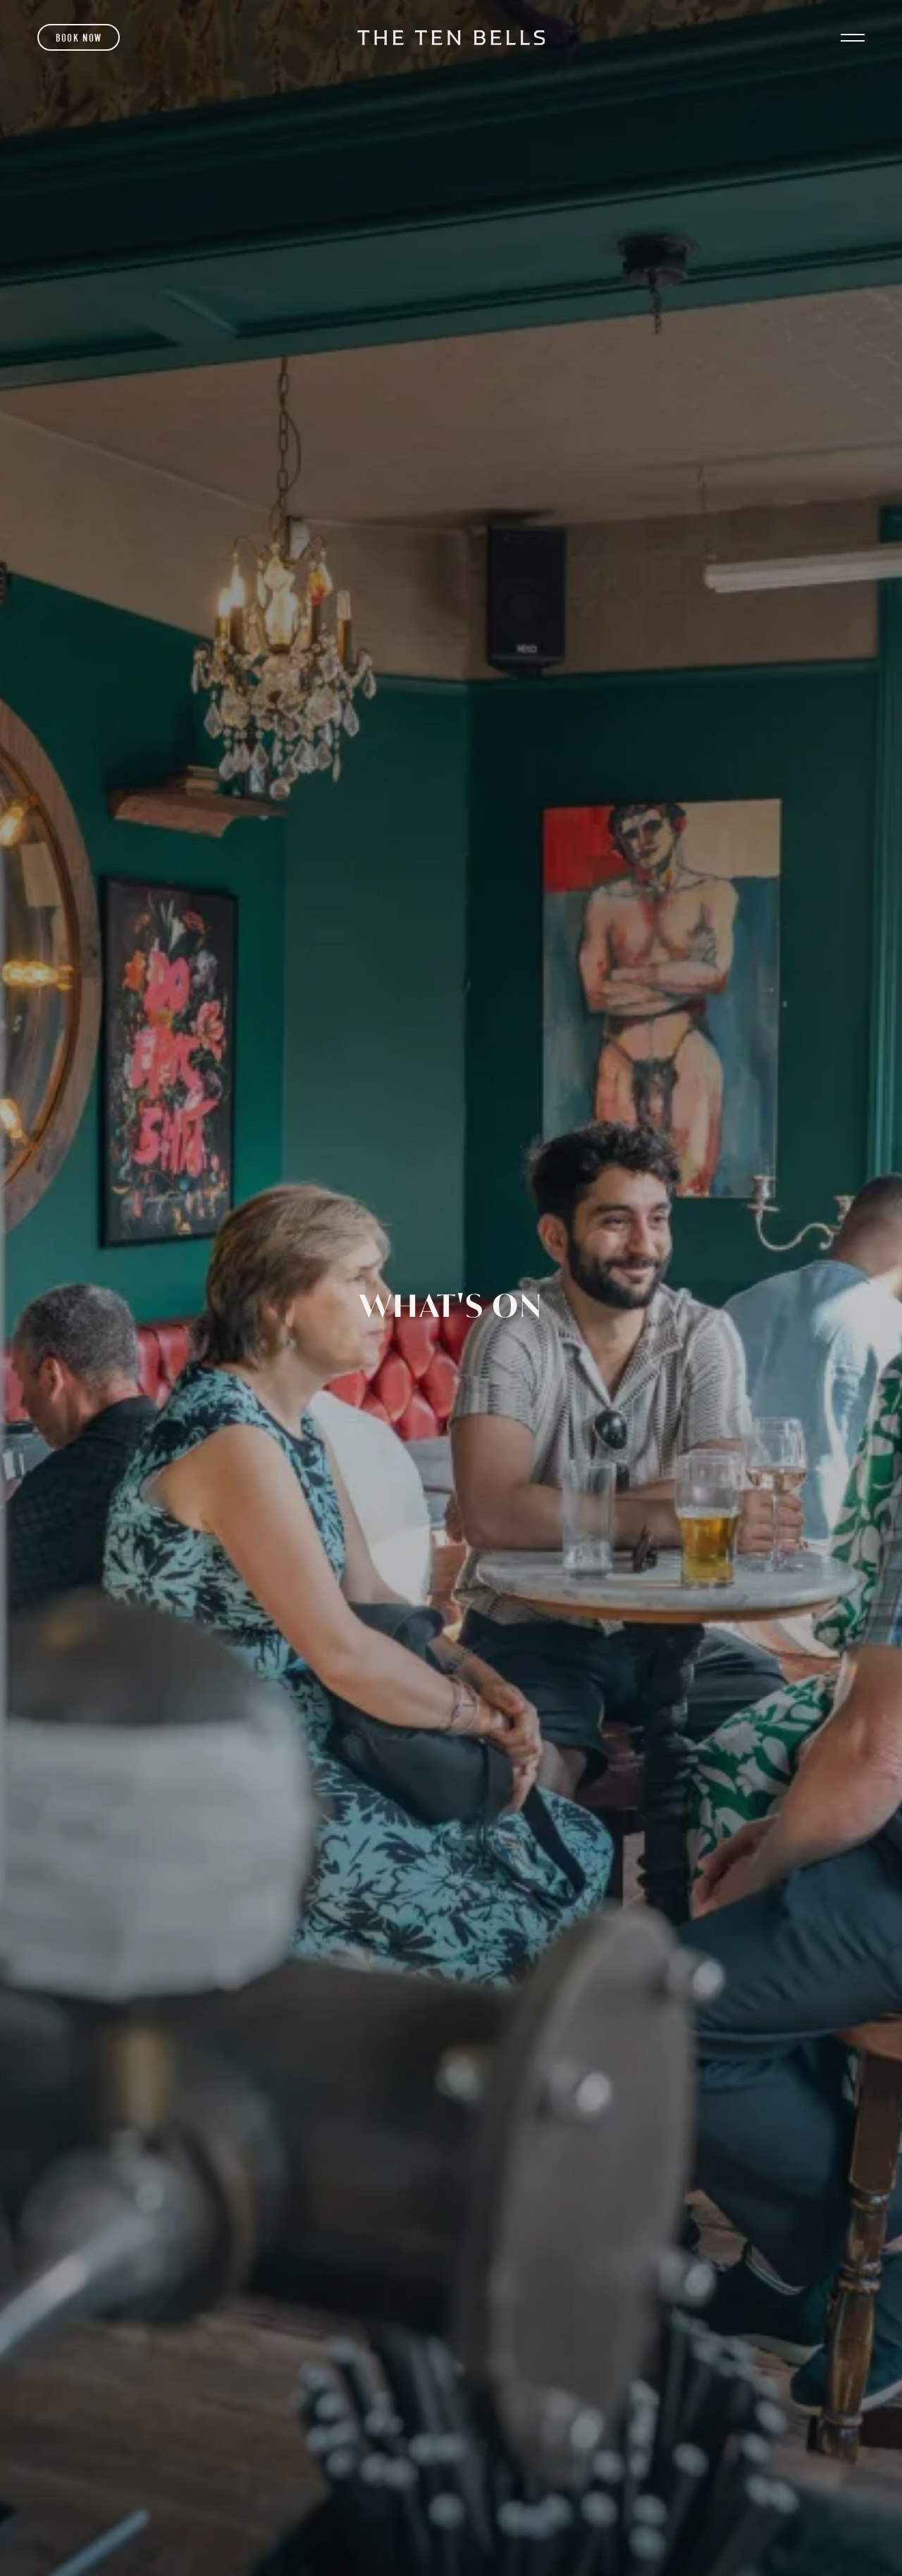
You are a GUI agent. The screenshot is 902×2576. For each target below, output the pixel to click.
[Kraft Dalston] (451, 38)
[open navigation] (852, 38)
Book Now (79, 38)
